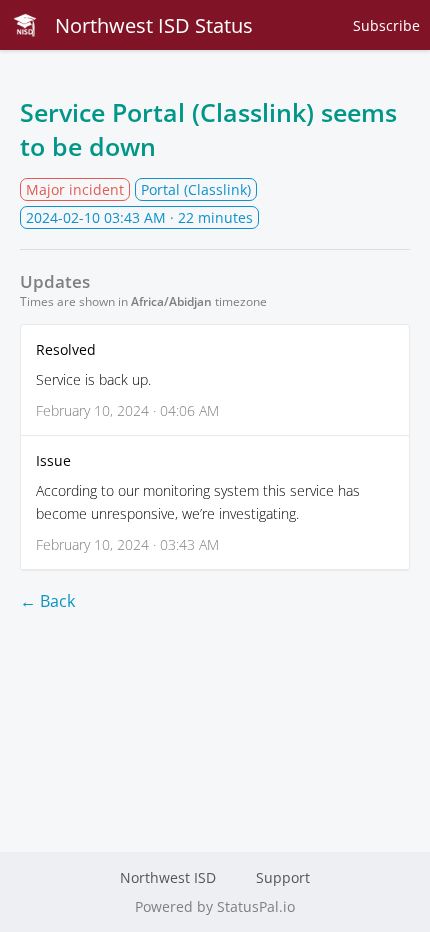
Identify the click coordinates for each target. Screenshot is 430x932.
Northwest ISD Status (154, 25)
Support (283, 877)
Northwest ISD (168, 877)
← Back (47, 601)
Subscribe (386, 25)
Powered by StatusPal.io (215, 906)
